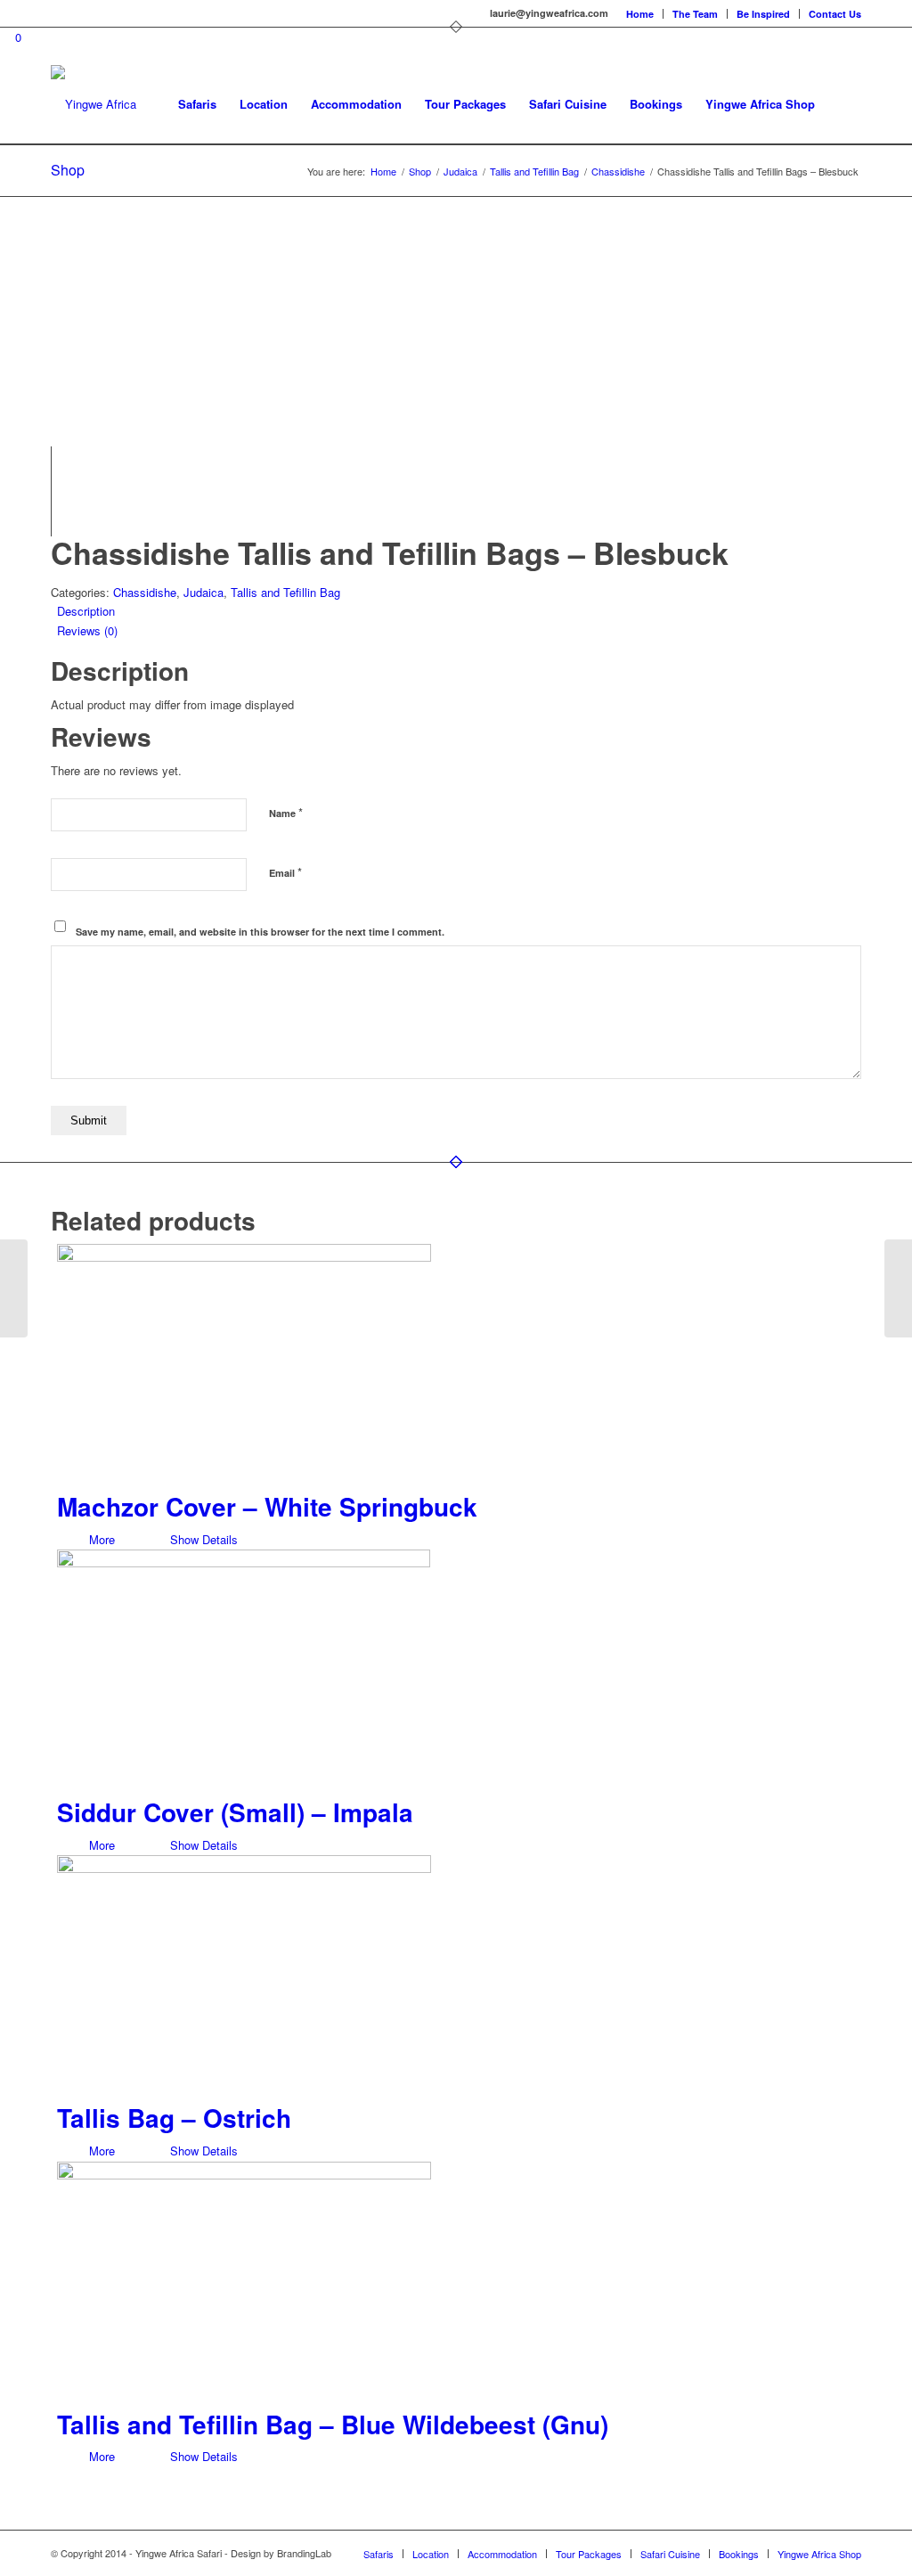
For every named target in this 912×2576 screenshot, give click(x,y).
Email (285, 872)
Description (86, 611)
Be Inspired (763, 14)
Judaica (204, 592)
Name (286, 812)
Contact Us (835, 14)
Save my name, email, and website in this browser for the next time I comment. (260, 932)
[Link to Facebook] (56, 13)
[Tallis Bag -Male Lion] (898, 1288)
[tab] (459, 611)
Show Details (202, 1539)
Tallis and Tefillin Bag (285, 592)
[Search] (844, 104)
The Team (695, 14)
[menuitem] (640, 14)
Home (640, 14)
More (100, 1539)
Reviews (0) (87, 630)
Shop (68, 170)
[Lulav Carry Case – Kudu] (14, 1288)
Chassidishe (145, 592)
